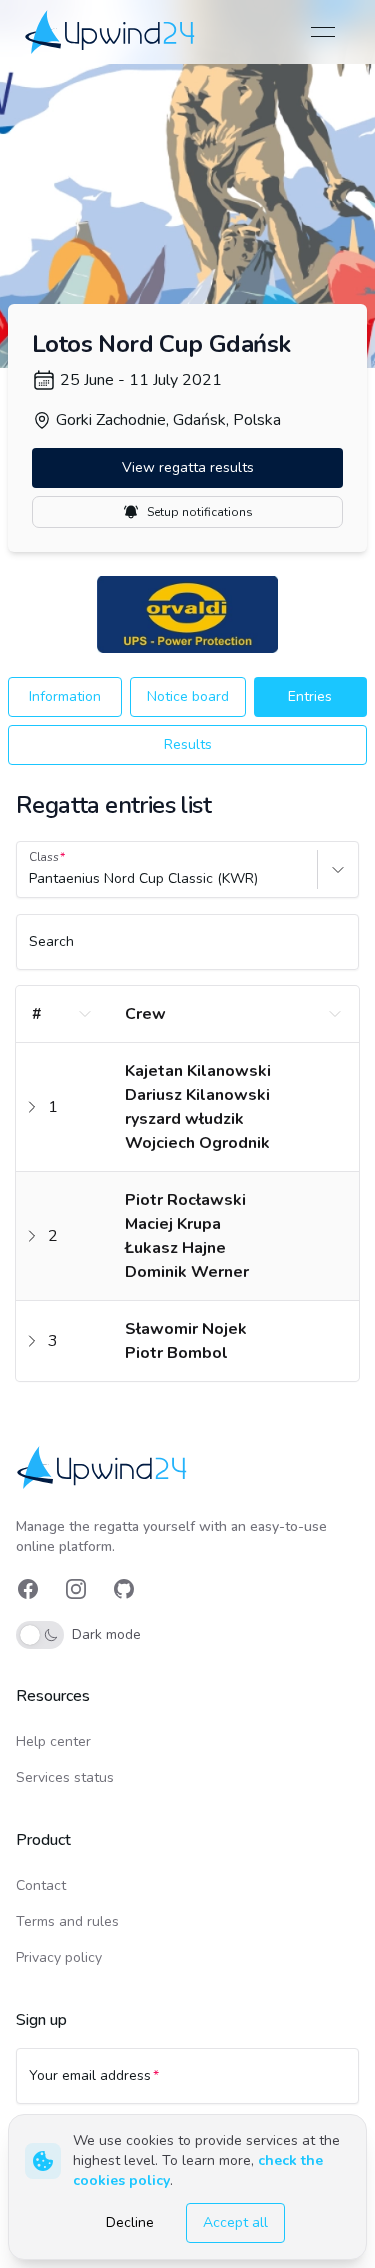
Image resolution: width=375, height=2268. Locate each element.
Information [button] (65, 696)
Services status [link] (65, 1777)
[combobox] (31, 879)
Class (44, 857)
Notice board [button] (188, 696)
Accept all (235, 2222)
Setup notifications (200, 512)
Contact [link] (41, 1885)
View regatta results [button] (188, 467)
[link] (111, 31)
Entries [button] (310, 696)
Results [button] (188, 744)
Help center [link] (53, 1741)
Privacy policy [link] (59, 1957)
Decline (130, 2222)
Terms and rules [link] (67, 1921)
